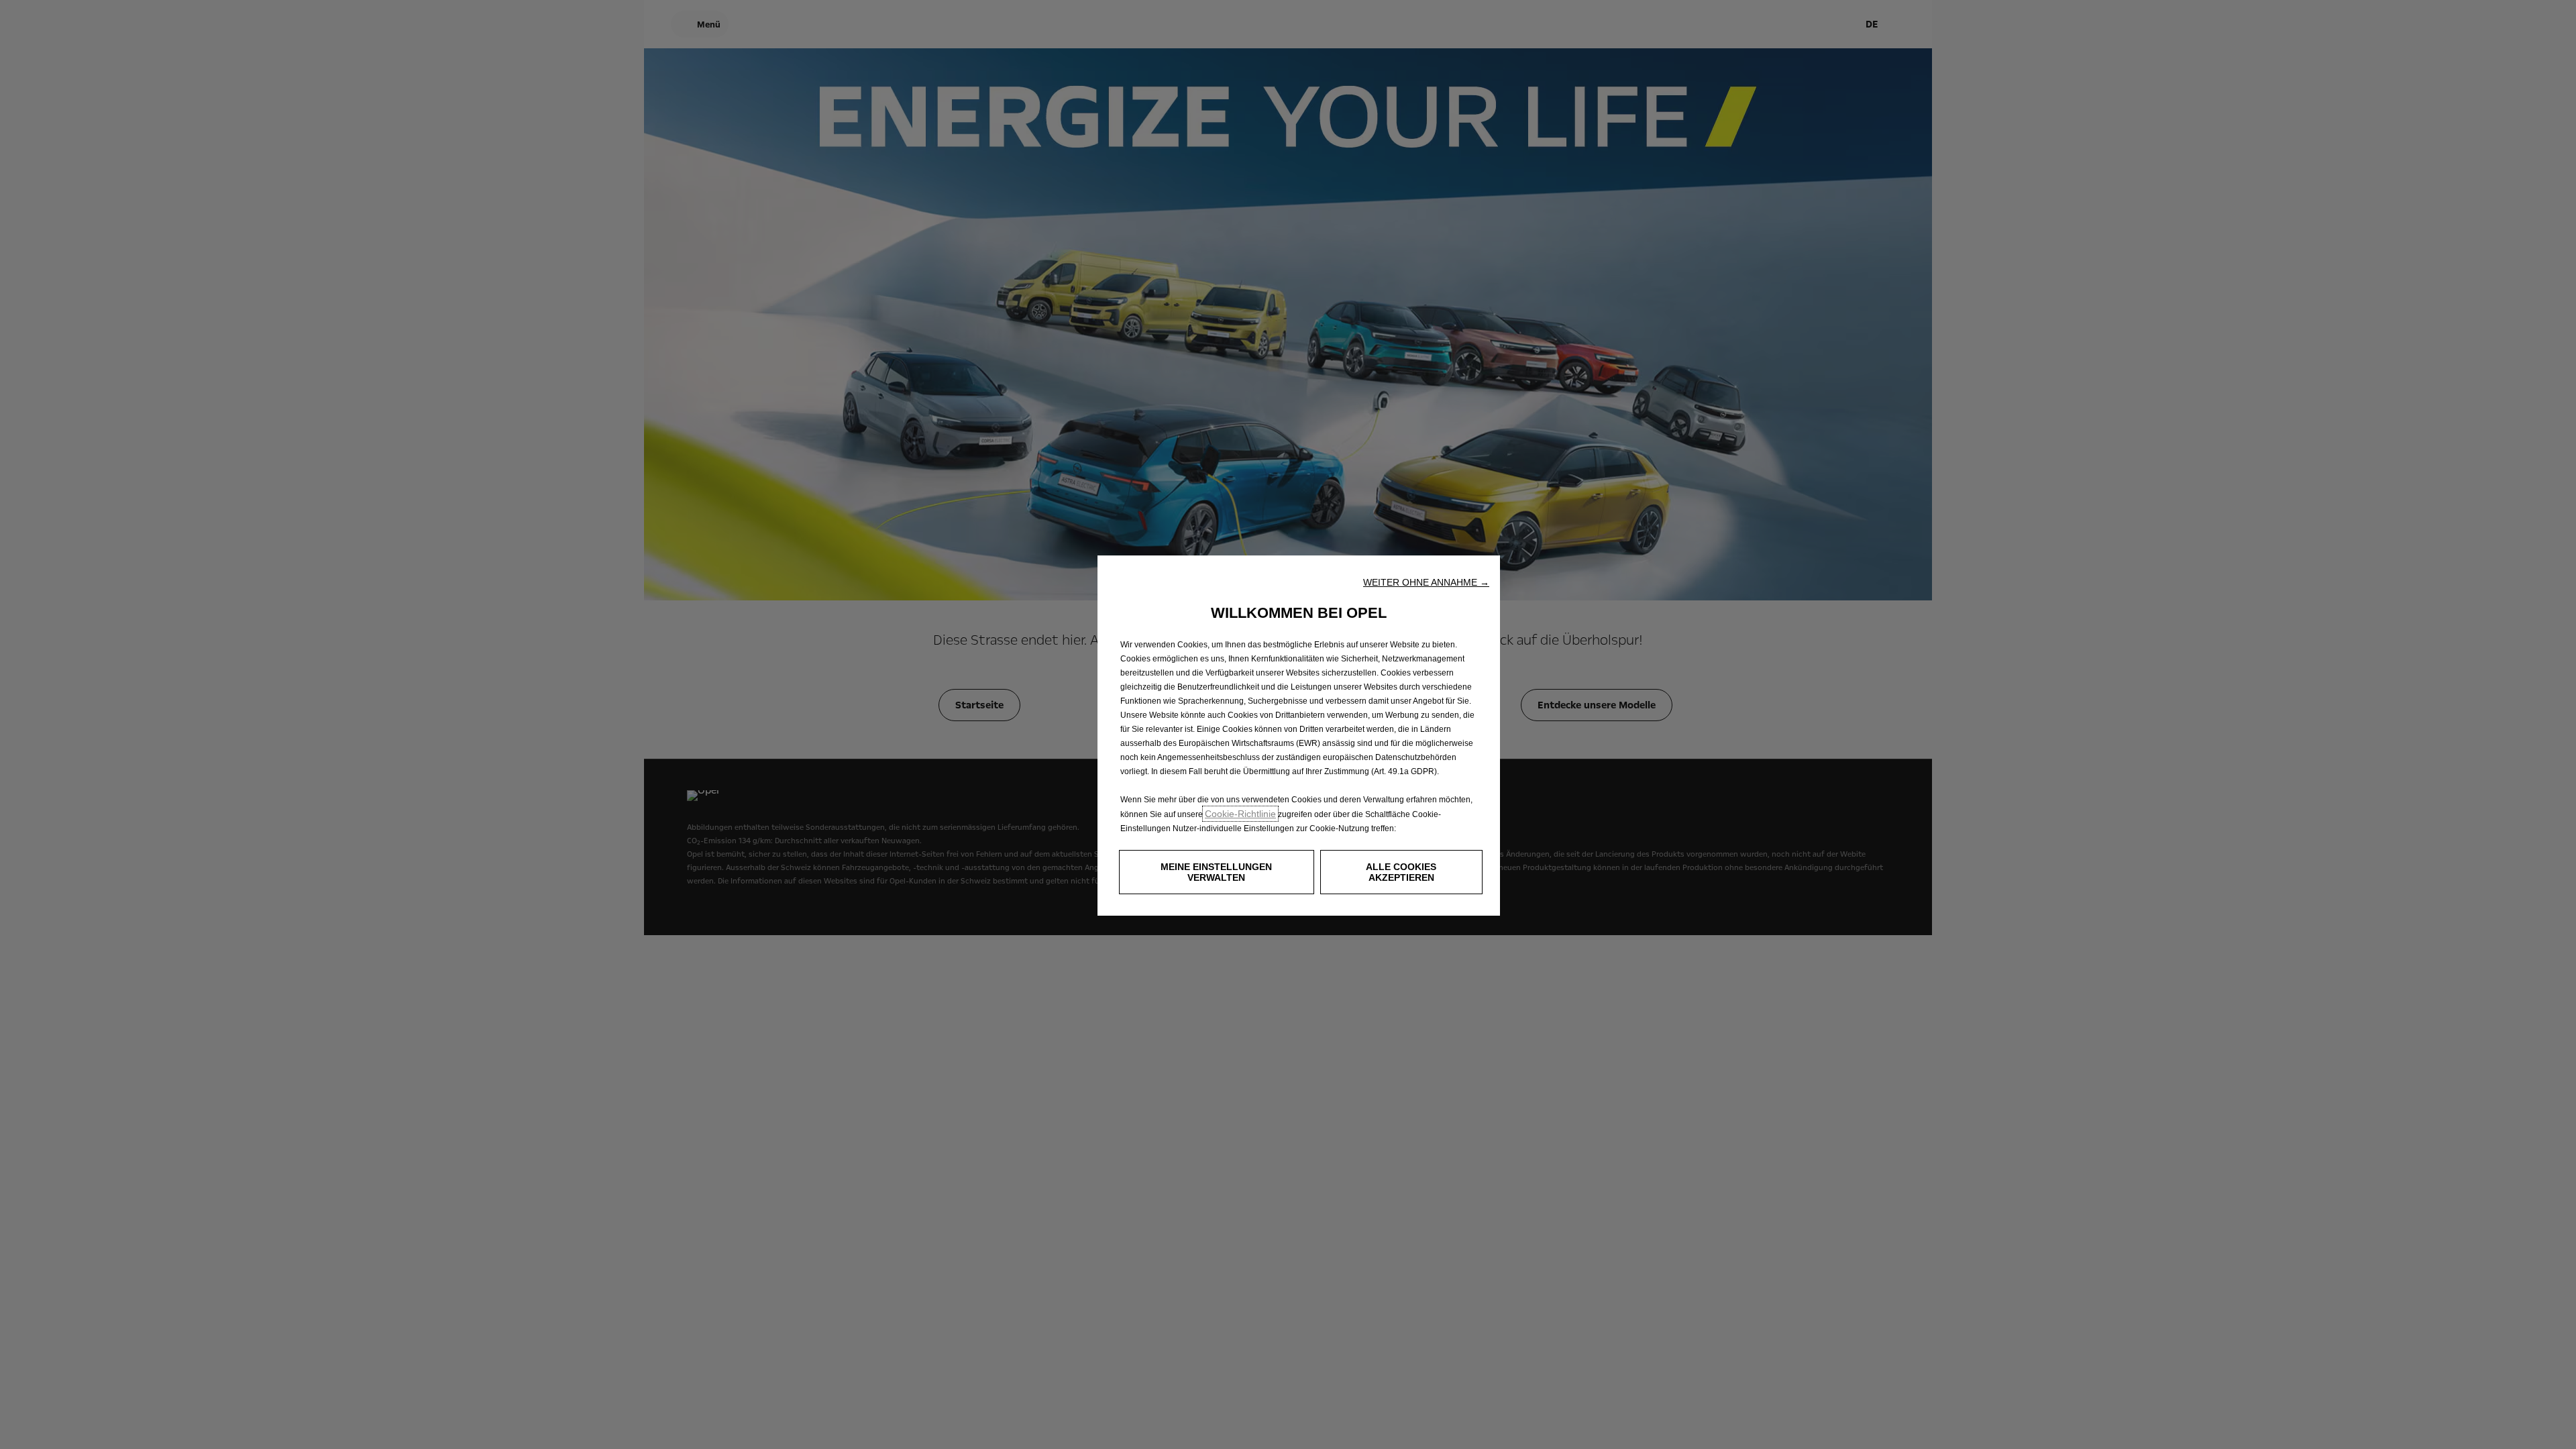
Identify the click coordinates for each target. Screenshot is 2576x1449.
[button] (1426, 582)
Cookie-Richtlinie (1240, 814)
